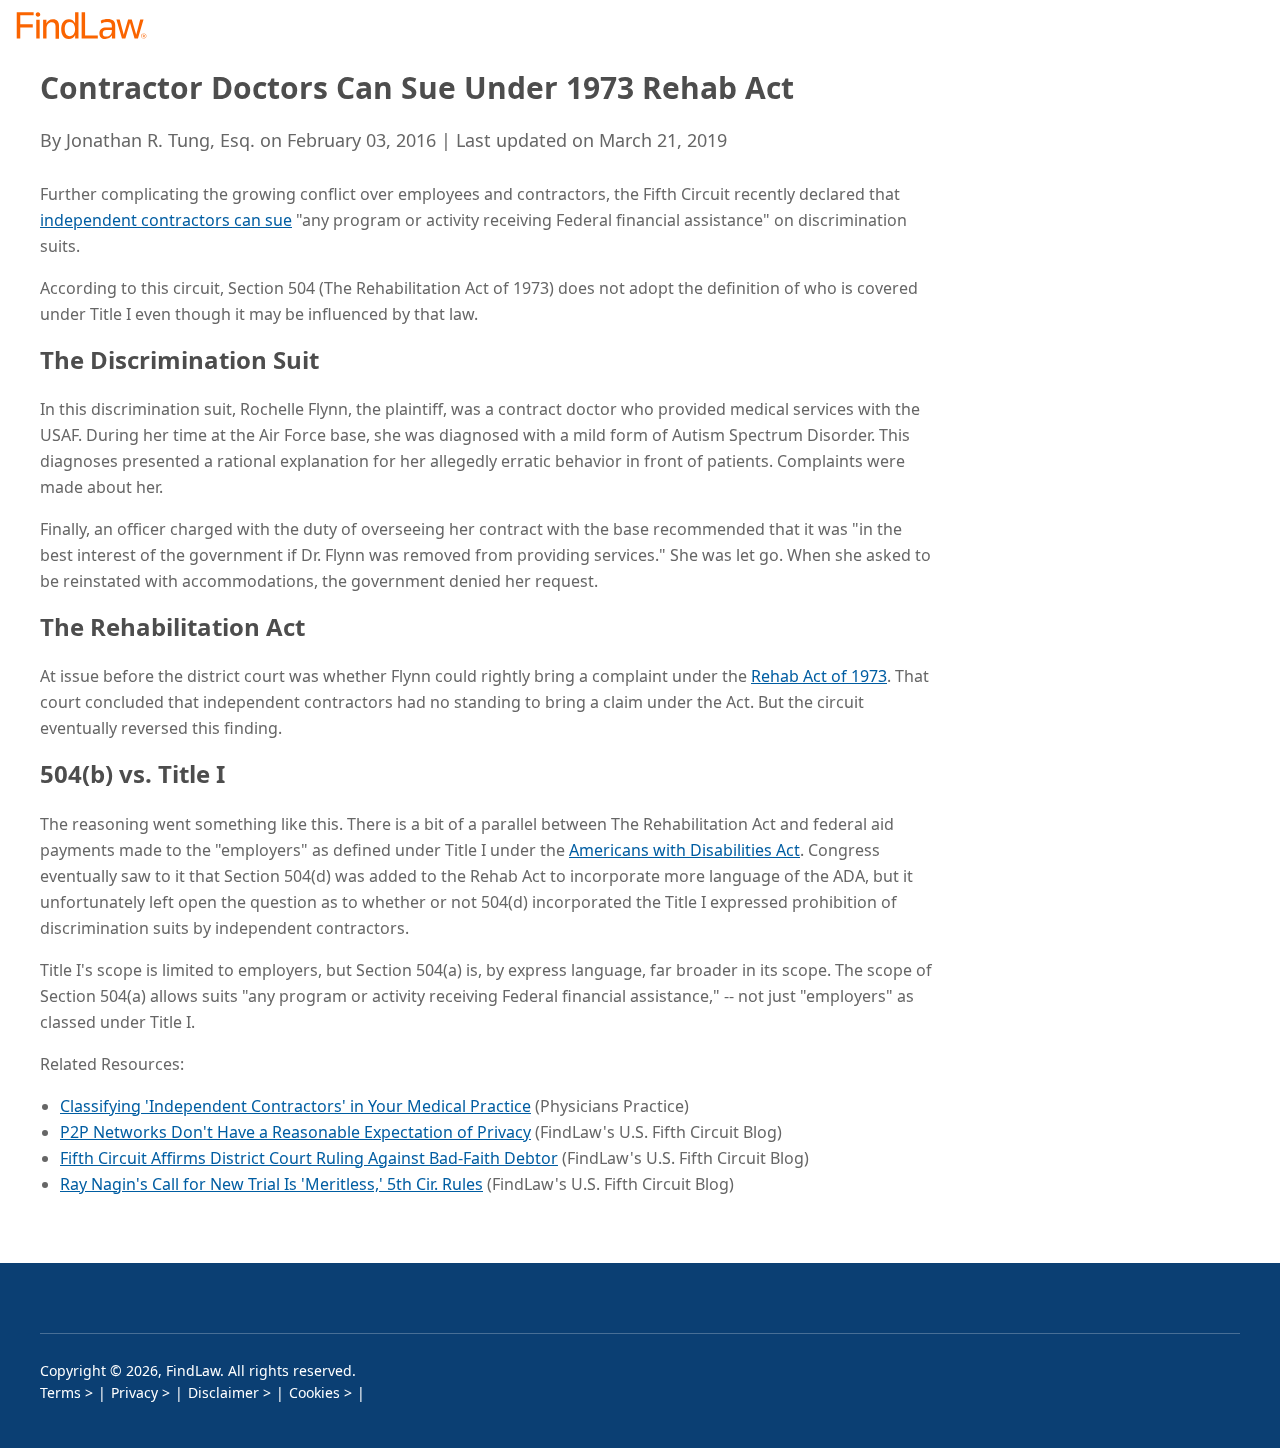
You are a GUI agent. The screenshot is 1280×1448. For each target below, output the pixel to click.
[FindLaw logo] (89, 27)
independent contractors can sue (166, 220)
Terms (60, 1392)
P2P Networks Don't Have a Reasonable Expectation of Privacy (295, 1132)
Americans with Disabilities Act (684, 850)
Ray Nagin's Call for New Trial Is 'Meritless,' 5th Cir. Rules (271, 1184)
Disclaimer (223, 1392)
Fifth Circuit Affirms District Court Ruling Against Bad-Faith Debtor (309, 1158)
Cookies (314, 1392)
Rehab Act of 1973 (819, 676)
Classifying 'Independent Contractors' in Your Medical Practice (295, 1106)
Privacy (134, 1392)
